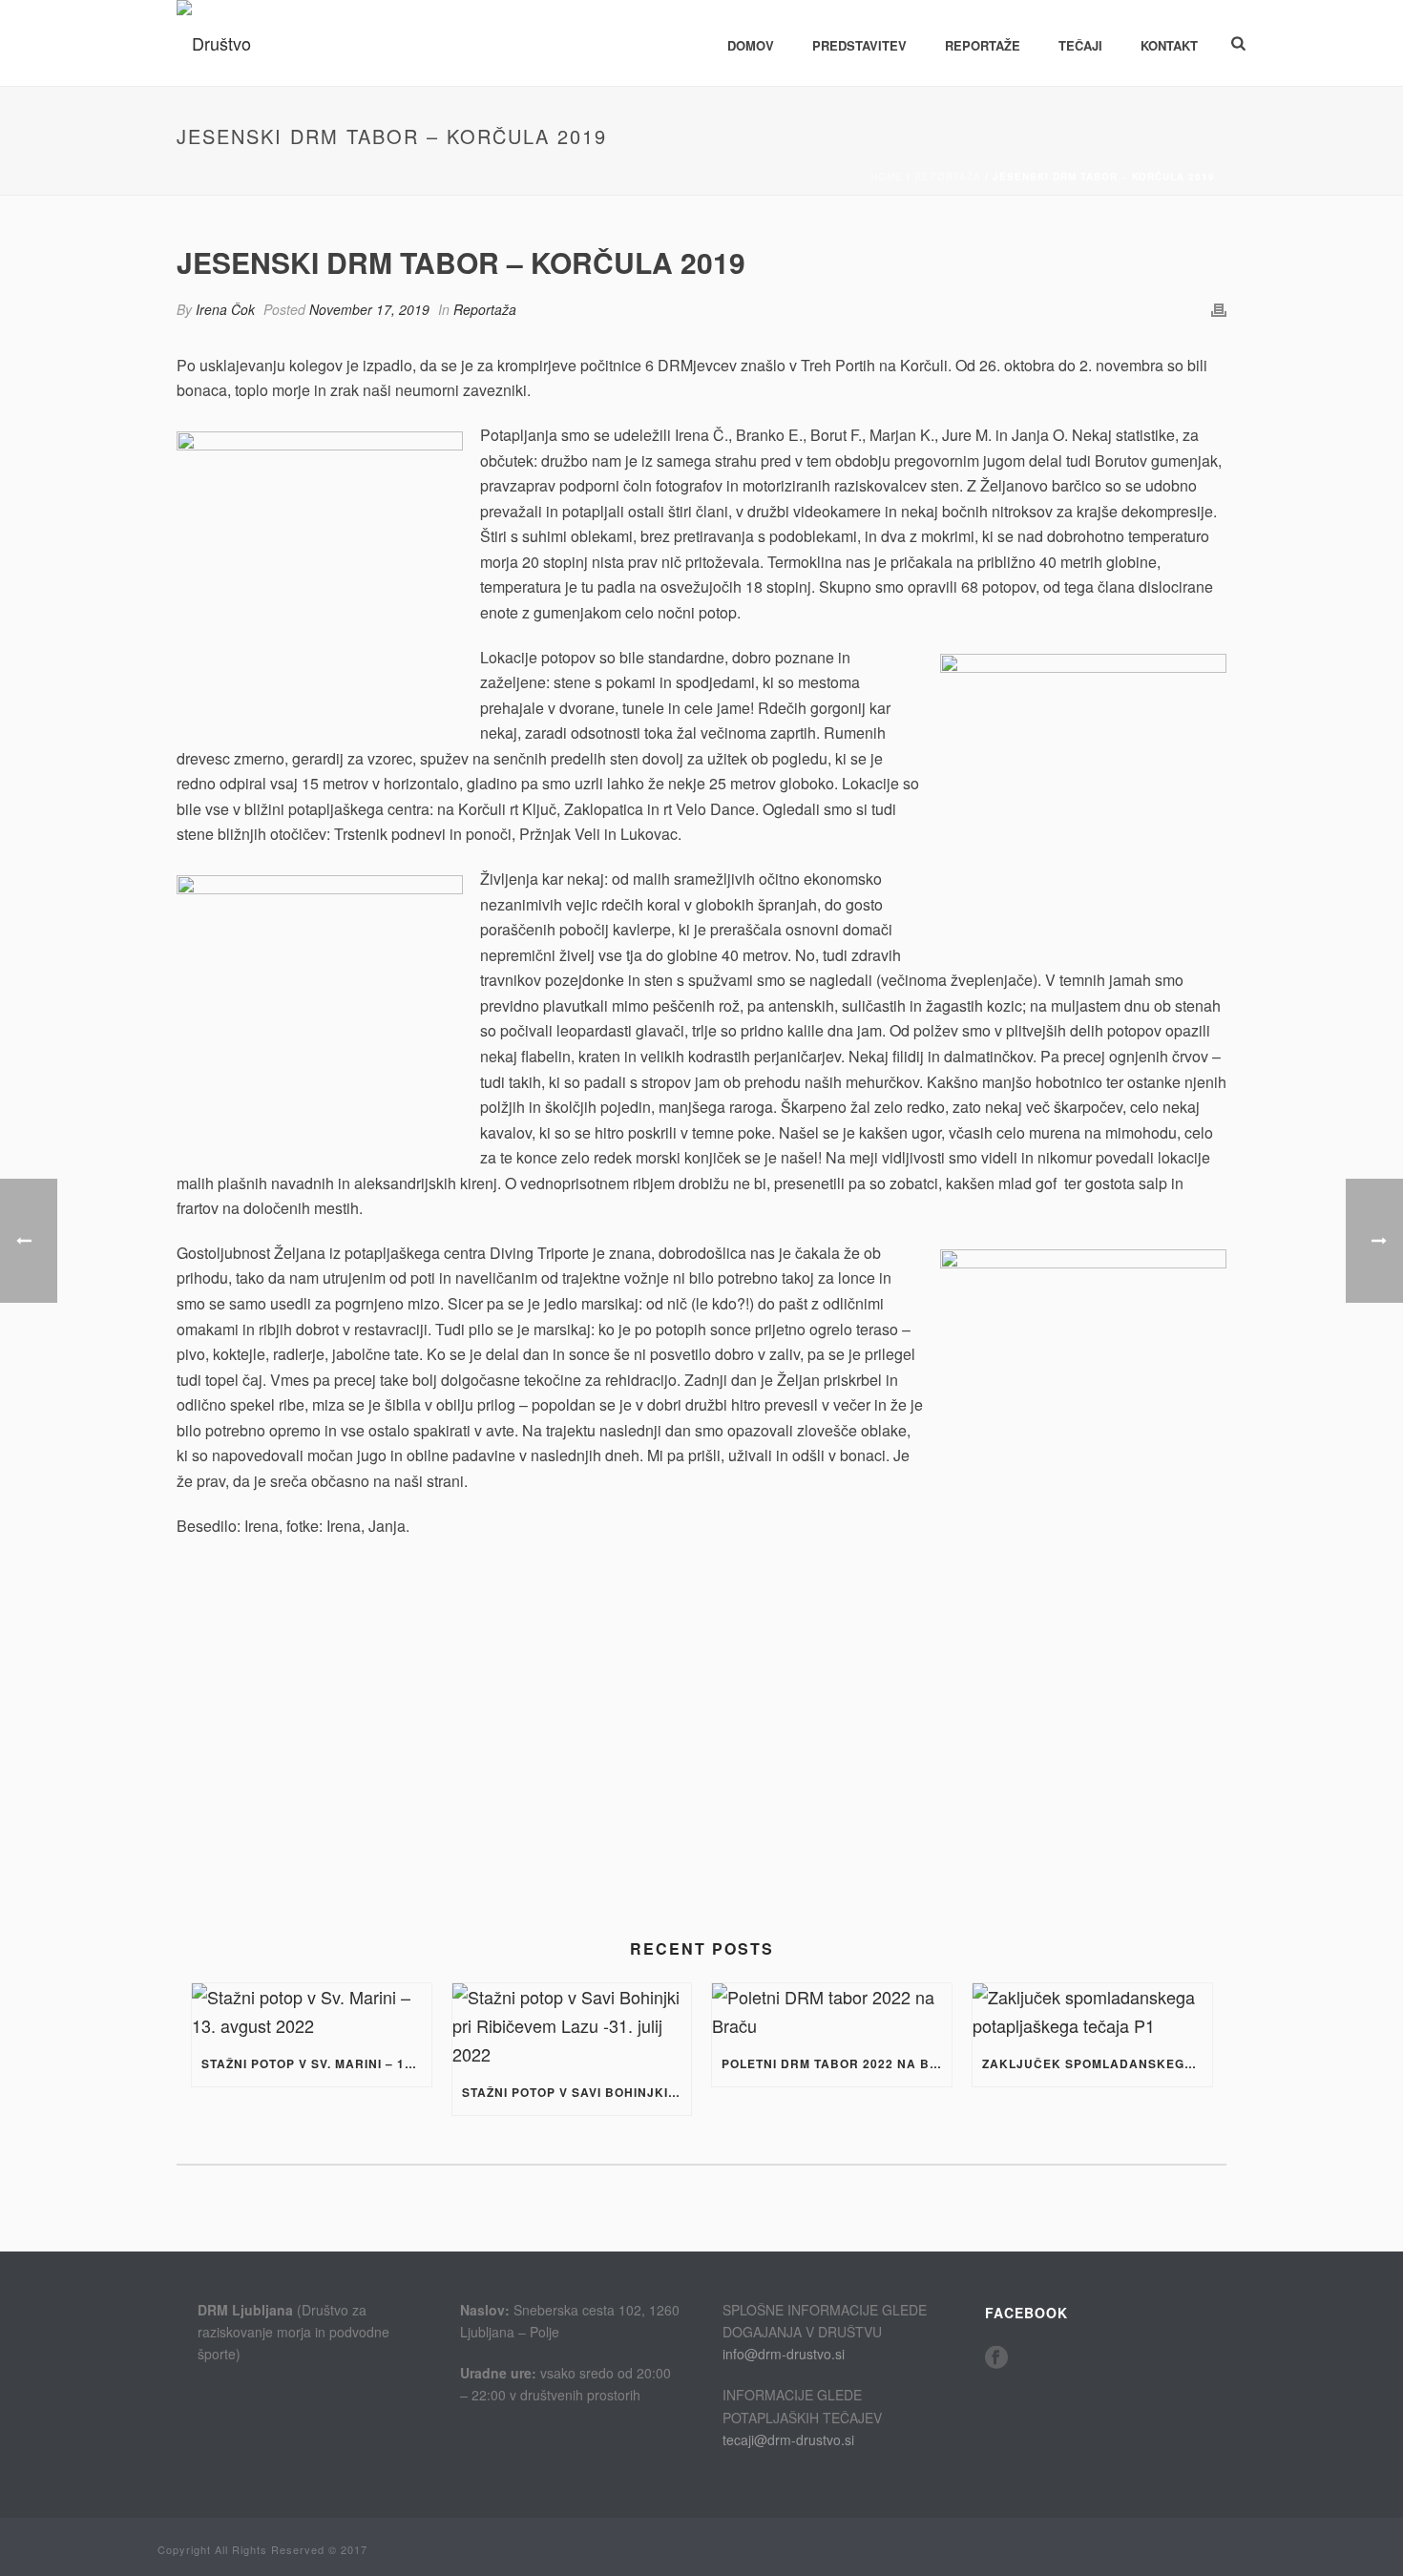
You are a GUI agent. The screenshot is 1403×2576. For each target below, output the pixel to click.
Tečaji (1080, 45)
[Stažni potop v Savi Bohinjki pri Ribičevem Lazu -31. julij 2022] (572, 2026)
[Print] (1219, 308)
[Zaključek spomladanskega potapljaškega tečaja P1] (1092, 2012)
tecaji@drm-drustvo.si (788, 2440)
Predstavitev (859, 45)
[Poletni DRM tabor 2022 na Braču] (832, 2012)
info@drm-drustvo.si (784, 2354)
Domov (751, 45)
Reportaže (983, 45)
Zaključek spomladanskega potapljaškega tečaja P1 (1097, 2063)
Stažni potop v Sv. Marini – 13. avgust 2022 (316, 2063)
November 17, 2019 (369, 309)
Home (887, 177)
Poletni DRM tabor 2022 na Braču (837, 2063)
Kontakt (1169, 45)
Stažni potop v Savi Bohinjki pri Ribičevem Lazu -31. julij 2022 (577, 2092)
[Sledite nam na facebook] (996, 2358)
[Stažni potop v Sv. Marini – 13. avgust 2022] (312, 2012)
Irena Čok (225, 309)
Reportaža (948, 177)
